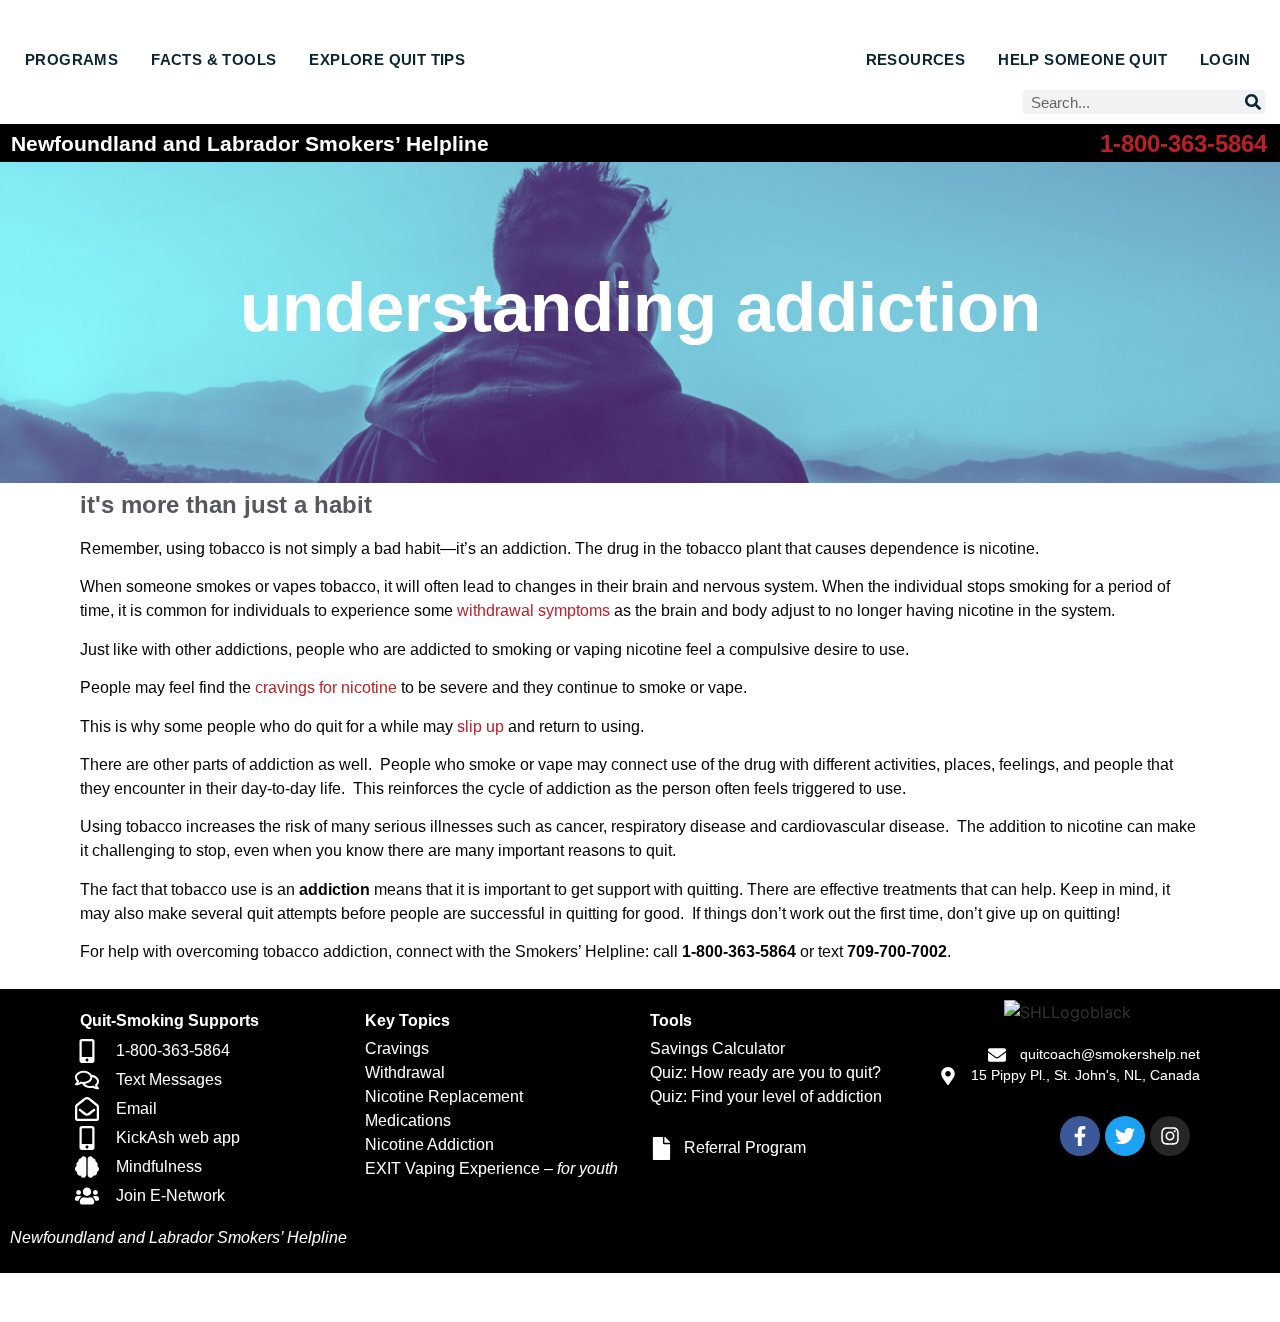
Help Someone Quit (1082, 59)
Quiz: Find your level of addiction (766, 1096)
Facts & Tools (213, 59)
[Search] (1253, 102)
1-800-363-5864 (1183, 143)
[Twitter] (1125, 1136)
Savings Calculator (717, 1048)
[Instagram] (1170, 1136)
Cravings (397, 1048)
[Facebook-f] (1080, 1136)
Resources (916, 59)
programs (71, 59)
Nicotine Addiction (429, 1144)
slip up (480, 726)
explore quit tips (387, 59)
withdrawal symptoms (533, 610)
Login (1225, 59)
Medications (408, 1120)
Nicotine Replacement (444, 1096)
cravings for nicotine (326, 687)
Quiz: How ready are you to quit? (765, 1072)
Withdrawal (405, 1072)
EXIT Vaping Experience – (491, 1168)
